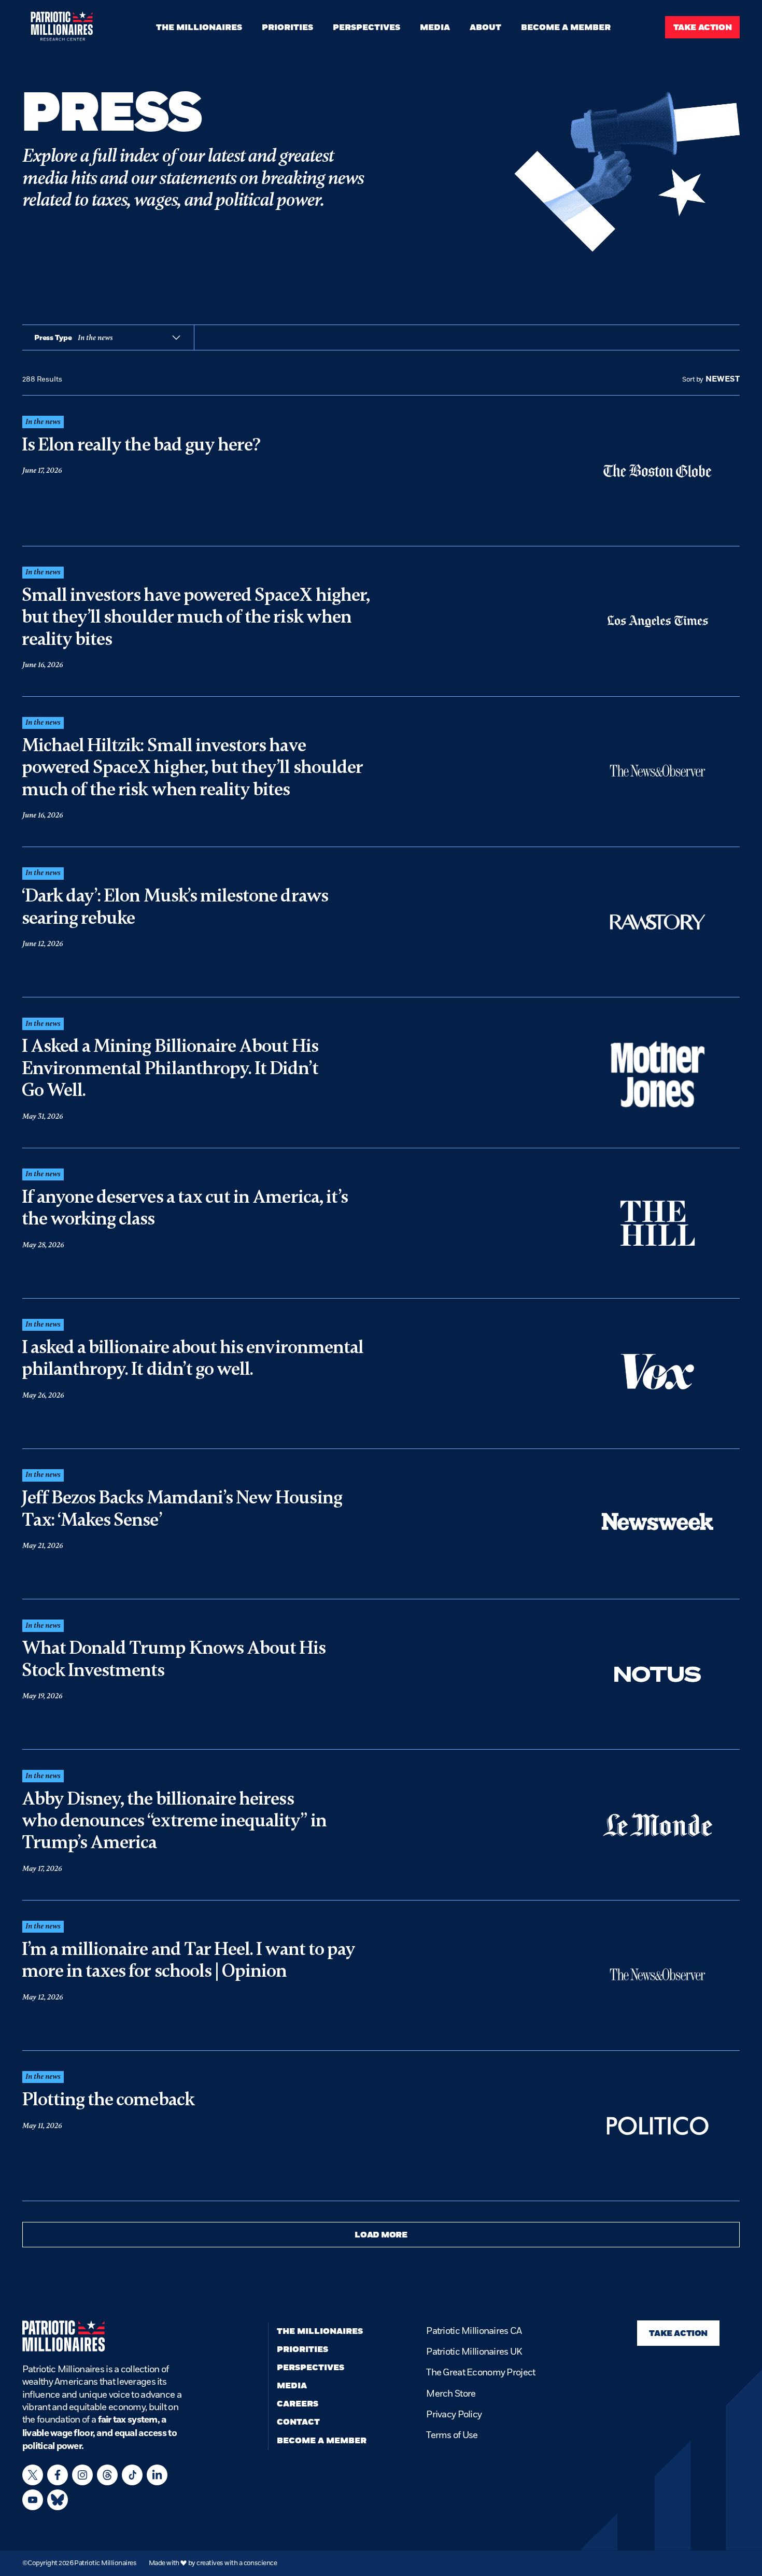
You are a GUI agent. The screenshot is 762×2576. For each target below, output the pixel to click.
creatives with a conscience (237, 2563)
